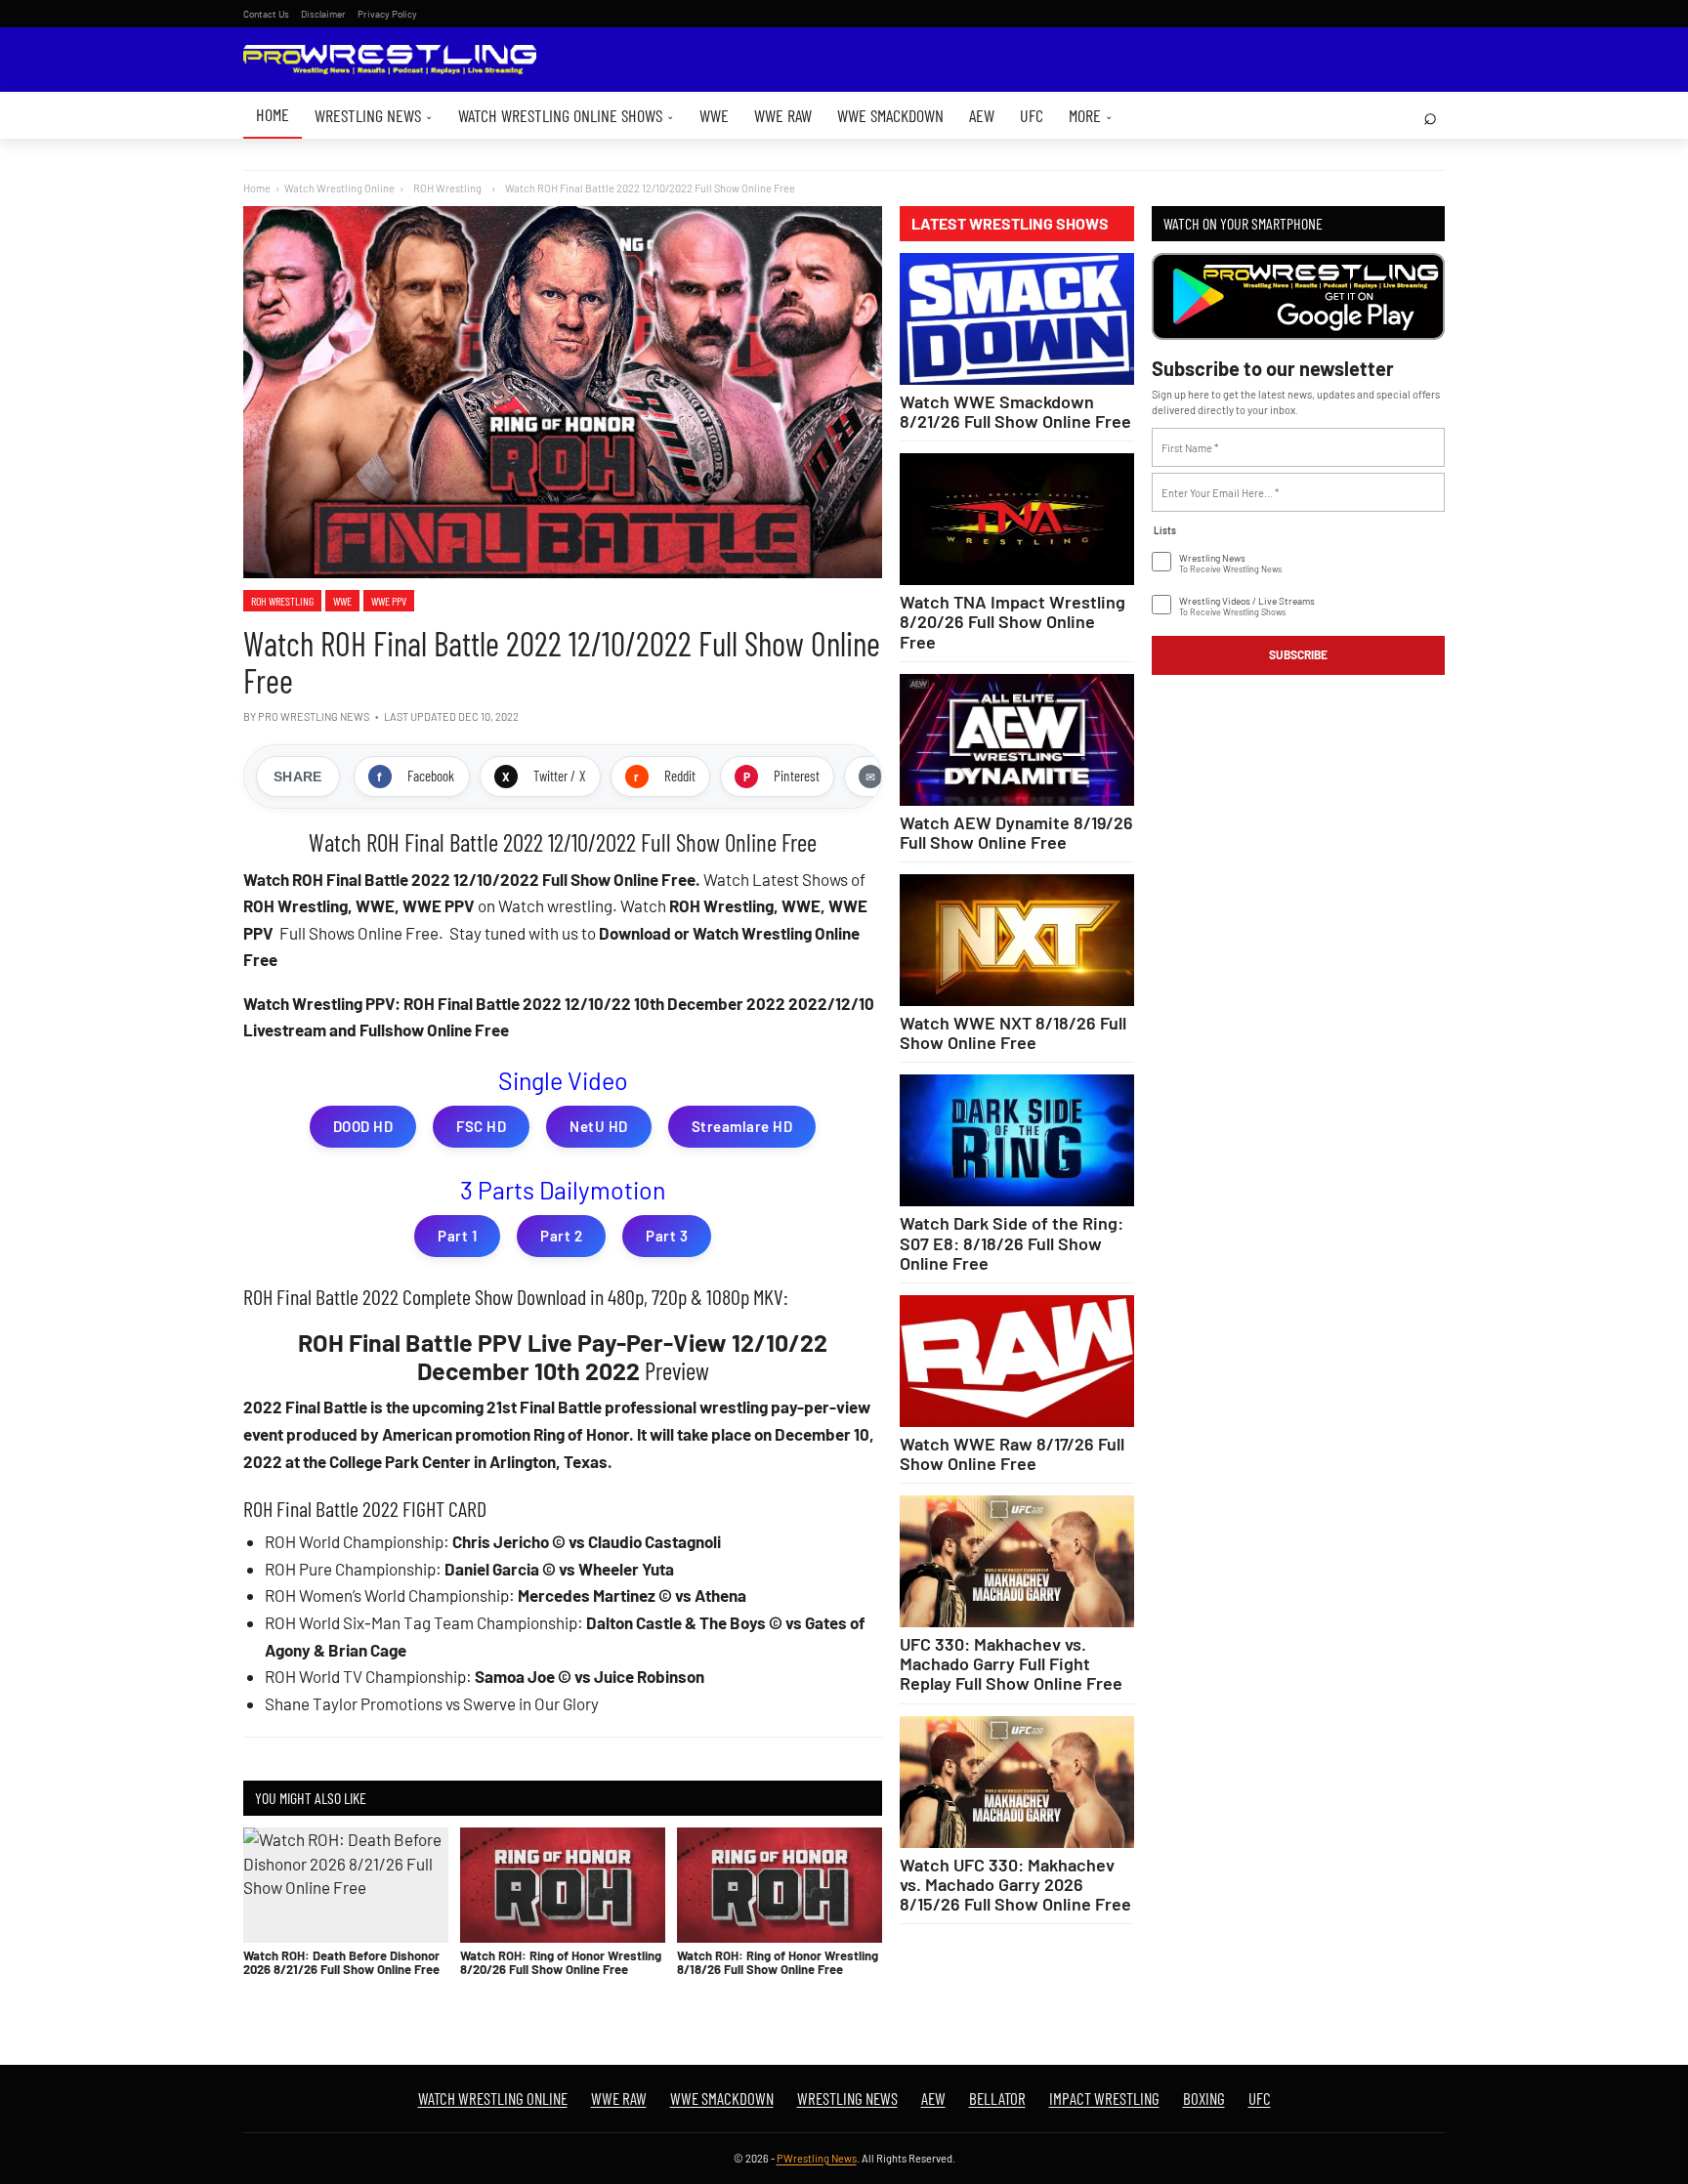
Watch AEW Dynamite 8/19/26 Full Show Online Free (1016, 832)
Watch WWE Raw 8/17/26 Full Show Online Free (1012, 1453)
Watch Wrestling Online (339, 188)
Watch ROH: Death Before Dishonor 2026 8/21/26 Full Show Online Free (341, 1962)
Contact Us (266, 14)
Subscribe (1298, 654)
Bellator (997, 2098)
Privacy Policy (387, 14)
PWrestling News (817, 2158)
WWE (714, 115)
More (1091, 115)
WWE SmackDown (890, 115)
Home (273, 114)
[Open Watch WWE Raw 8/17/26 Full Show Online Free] (1017, 1361)
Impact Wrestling (1104, 2098)
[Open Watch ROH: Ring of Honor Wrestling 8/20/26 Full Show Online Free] (563, 1885)
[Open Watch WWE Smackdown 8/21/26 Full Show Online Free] (1017, 319)
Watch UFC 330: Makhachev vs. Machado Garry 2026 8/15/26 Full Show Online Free (1015, 1884)
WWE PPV (389, 601)
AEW (982, 115)
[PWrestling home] (390, 60)
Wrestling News (374, 115)
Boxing (1204, 2098)
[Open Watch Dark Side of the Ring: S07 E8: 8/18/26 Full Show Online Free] (1017, 1140)
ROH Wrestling (282, 601)
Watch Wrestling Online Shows (566, 115)
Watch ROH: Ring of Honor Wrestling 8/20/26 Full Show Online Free (561, 1962)
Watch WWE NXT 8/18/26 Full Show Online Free (1013, 1032)
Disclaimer (323, 14)
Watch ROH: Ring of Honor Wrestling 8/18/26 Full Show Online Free (778, 1962)
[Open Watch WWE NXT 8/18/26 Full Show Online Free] (1017, 940)
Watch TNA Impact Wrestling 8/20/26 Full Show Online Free (1013, 621)
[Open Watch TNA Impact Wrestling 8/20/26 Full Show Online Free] (1017, 519)
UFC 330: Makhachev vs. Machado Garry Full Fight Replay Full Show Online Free (1011, 1663)
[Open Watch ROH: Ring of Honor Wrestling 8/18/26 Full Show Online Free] (780, 1885)
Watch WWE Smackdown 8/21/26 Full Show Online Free (1015, 411)
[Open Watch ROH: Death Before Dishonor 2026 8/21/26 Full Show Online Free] (346, 1885)
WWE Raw (783, 115)
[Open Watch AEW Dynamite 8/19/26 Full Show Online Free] (1017, 740)
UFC (1032, 115)
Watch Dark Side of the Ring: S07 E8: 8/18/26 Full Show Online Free (1012, 1242)
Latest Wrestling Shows (1010, 224)
